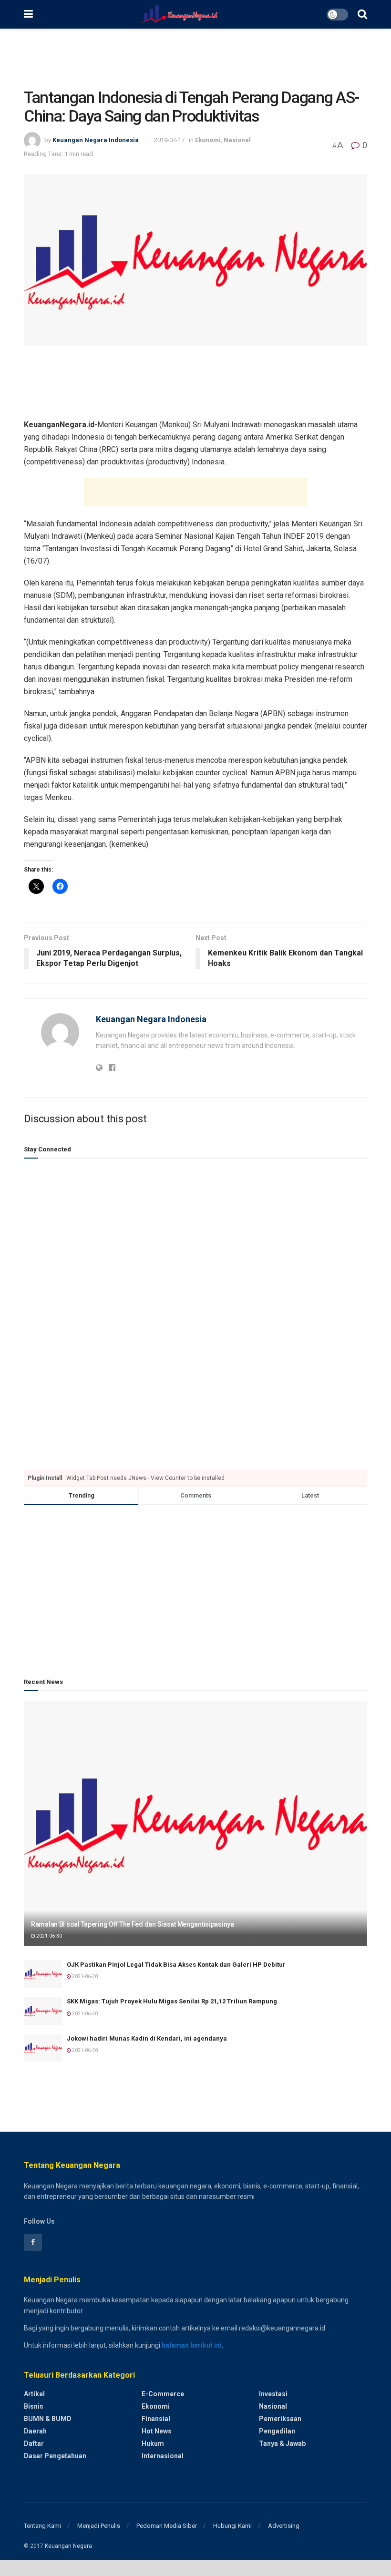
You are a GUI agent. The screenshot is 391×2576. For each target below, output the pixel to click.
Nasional (237, 140)
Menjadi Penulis (99, 2526)
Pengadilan (277, 2431)
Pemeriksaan (280, 2419)
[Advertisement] (195, 57)
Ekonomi (208, 140)
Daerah (35, 2431)
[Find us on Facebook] (33, 2242)
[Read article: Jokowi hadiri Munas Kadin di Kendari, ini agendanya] (43, 2048)
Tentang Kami (42, 2526)
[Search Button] (362, 14)
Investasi (273, 2394)
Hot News (157, 2431)
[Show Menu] (28, 14)
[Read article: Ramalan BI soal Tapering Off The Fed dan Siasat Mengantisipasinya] (195, 1823)
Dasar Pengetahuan (55, 2456)
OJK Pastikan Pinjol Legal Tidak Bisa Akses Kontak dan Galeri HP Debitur (176, 1965)
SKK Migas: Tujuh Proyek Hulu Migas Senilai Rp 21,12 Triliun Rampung (172, 2001)
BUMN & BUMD (48, 2419)
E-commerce (163, 2394)
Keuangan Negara (68, 2546)
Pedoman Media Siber (167, 2526)
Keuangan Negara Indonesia (96, 140)
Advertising (284, 2526)
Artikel (34, 2394)
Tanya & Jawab (282, 2443)
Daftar (34, 2443)
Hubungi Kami (232, 2526)
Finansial (156, 2419)
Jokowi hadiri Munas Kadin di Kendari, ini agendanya (147, 2038)
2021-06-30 (49, 1936)
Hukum (153, 2443)
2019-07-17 (169, 140)
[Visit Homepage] (180, 14)
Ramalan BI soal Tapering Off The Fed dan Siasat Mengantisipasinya (133, 1924)
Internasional (163, 2456)
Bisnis (34, 2406)
